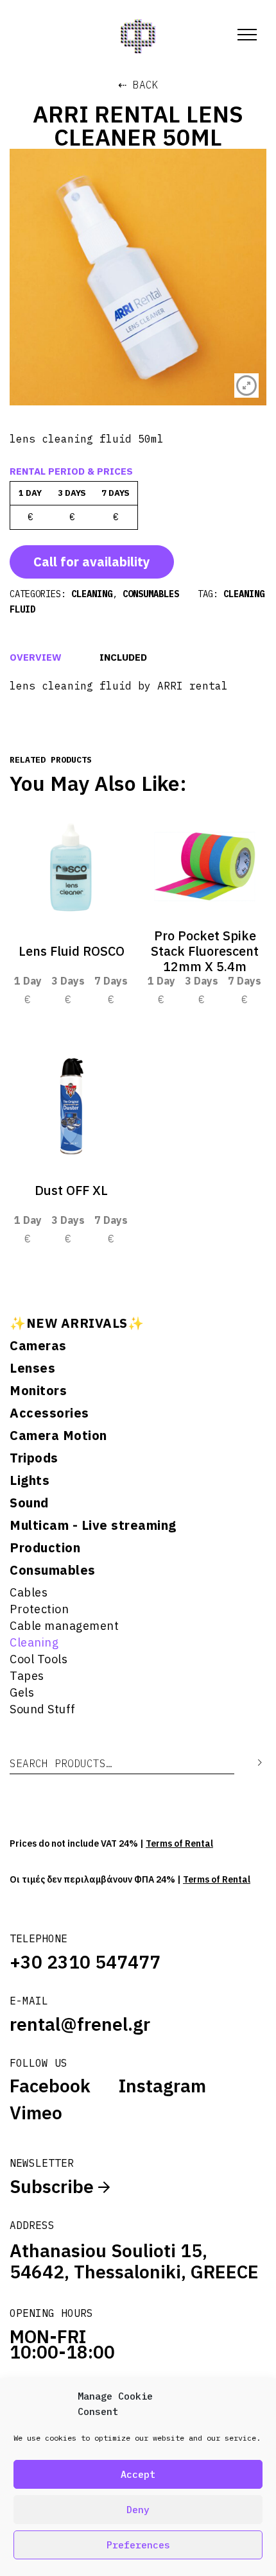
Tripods (34, 1458)
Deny (138, 2510)
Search (250, 1763)
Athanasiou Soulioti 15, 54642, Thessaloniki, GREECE (134, 2261)
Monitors (38, 1391)
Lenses (32, 1368)
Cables (29, 1592)
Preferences (138, 2545)
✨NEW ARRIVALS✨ (77, 1323)
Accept (138, 2474)
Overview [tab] (36, 657)
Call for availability (92, 562)
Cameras (38, 1346)
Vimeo (36, 2113)
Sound (29, 1503)
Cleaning (34, 1642)
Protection (39, 1609)
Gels (22, 1692)
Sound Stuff (43, 1709)
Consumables (53, 1570)
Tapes (27, 1676)
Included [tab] (123, 657)
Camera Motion (58, 1436)
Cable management (64, 1626)
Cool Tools (39, 1659)
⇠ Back (138, 85)
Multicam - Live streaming (93, 1525)
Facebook (50, 2086)
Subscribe (54, 2186)
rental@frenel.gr (80, 2024)
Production (45, 1548)
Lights (30, 1480)
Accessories (49, 1413)
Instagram (162, 2086)
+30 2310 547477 (85, 1962)
